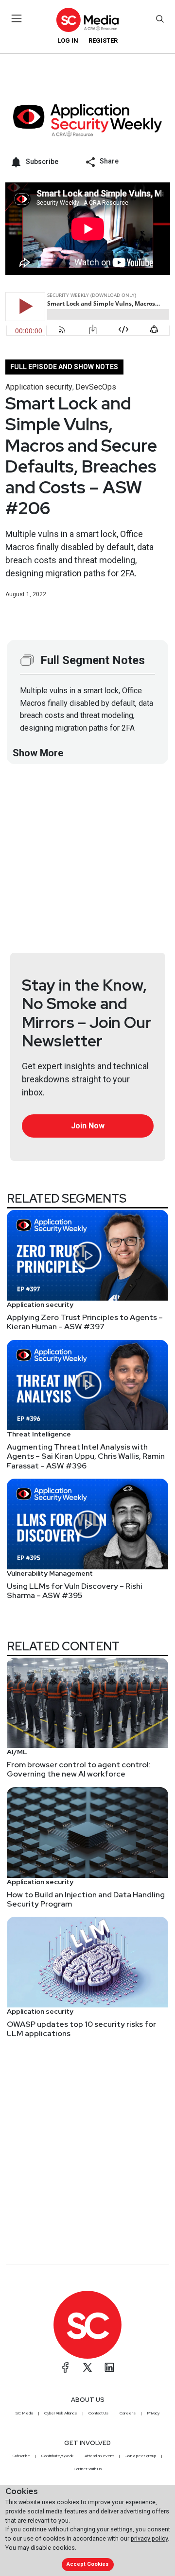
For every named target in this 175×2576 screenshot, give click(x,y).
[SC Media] (87, 20)
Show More (38, 753)
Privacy (153, 2413)
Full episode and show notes (64, 367)
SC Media (24, 2413)
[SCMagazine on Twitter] (87, 2367)
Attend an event (99, 2456)
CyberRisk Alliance (61, 2413)
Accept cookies (87, 2564)
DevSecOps (96, 387)
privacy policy (149, 2538)
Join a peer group (140, 2456)
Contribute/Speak (57, 2456)
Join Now (88, 1126)
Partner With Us (88, 2469)
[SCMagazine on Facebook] (66, 2367)
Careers (128, 2413)
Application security (39, 387)
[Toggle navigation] (17, 18)
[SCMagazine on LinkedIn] (109, 2367)
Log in (68, 41)
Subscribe (21, 2456)
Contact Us (98, 2413)
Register (103, 41)
